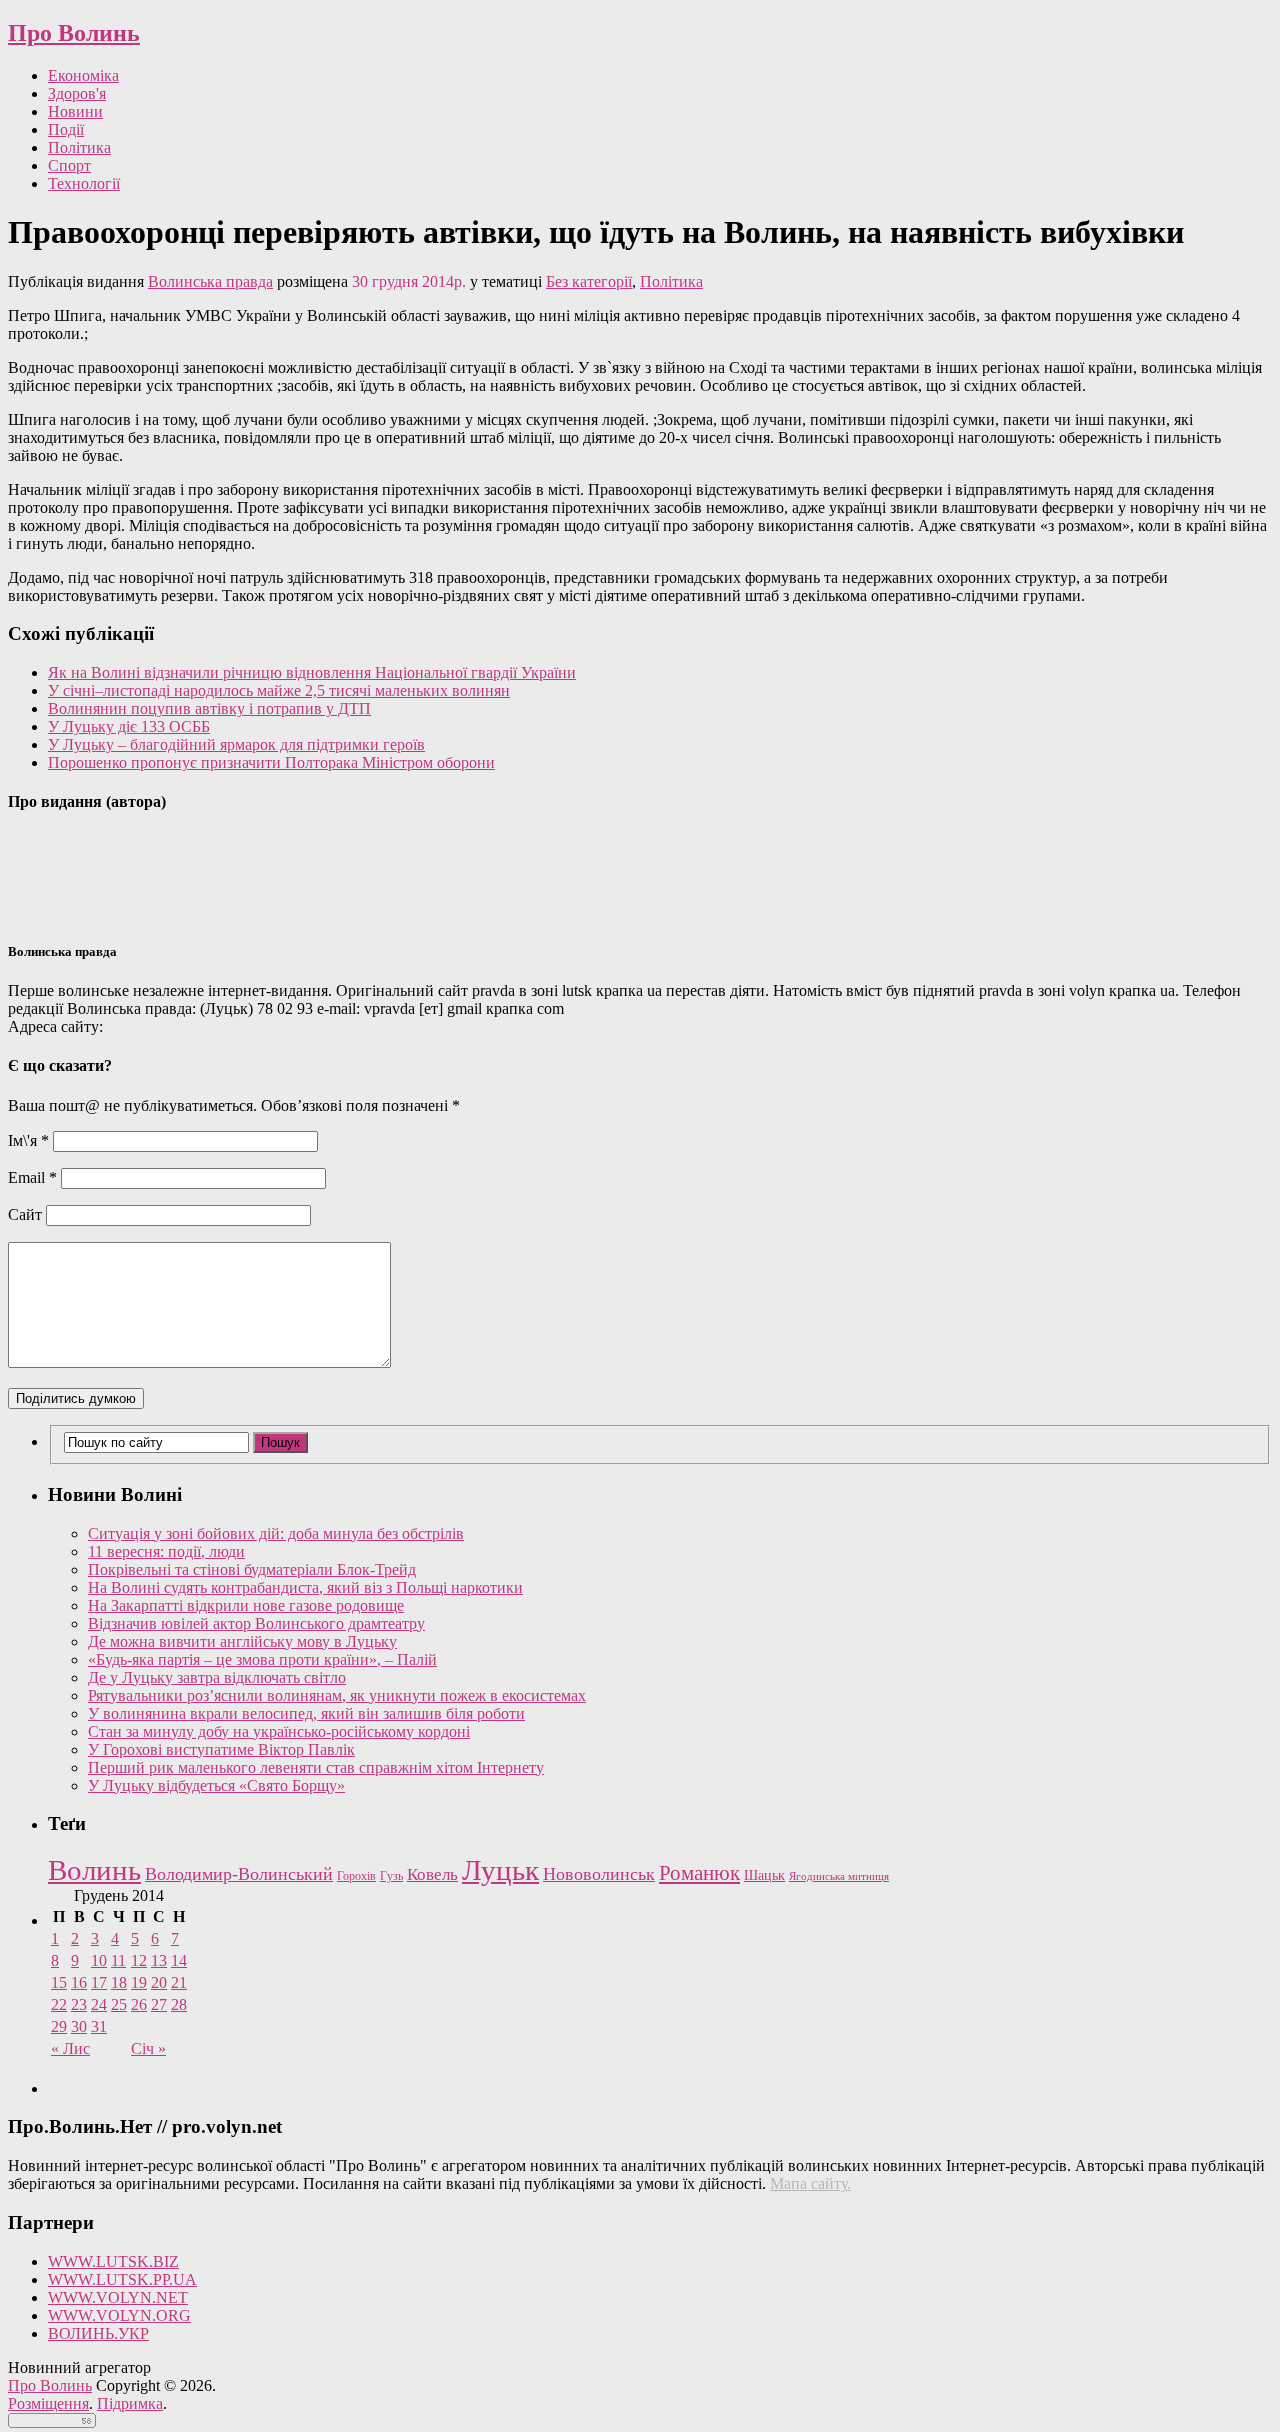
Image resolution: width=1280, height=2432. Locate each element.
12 (139, 1960)
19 (139, 1982)
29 (59, 2026)
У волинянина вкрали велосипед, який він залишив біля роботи (306, 1713)
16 (79, 1982)
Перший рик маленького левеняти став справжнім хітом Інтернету (316, 1767)
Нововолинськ (599, 1874)
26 (139, 2004)
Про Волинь (74, 33)
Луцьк (500, 1870)
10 (99, 1960)
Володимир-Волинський (239, 1874)
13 (159, 1960)
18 (119, 1982)
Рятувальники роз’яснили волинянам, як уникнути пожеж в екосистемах (337, 1695)
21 (179, 1982)
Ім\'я (28, 1140)
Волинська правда (210, 281)
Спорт (69, 165)
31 (99, 2026)
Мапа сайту (808, 2183)
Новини (75, 111)
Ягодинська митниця (839, 1876)
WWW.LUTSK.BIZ (113, 2261)
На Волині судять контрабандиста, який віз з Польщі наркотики (305, 1587)
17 (99, 1982)
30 (79, 2026)
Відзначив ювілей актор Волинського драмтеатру (256, 1623)
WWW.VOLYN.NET (118, 2297)
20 (159, 1982)
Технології (84, 183)
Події (66, 129)
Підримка (130, 2403)
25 (119, 2004)
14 (179, 1960)
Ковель (432, 1874)
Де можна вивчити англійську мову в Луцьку (242, 1641)
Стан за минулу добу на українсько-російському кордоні (279, 1731)
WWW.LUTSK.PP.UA (122, 2279)
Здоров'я (77, 93)
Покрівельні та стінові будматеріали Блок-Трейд (252, 1569)
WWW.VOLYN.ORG (119, 2315)
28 (179, 2004)
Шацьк (764, 1875)
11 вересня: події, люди (166, 1551)
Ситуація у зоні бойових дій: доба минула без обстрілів (276, 1533)
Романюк (699, 1873)
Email (32, 1177)
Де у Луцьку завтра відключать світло (217, 1677)
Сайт (25, 1214)
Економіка (83, 75)
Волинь (94, 1870)
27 (159, 2004)
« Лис (70, 2048)
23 (79, 2004)
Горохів (356, 1876)
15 (59, 1982)
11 (118, 1960)
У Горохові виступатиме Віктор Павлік (221, 1749)
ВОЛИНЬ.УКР (98, 2333)
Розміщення (48, 2403)
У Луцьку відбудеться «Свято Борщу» (216, 1785)
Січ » (148, 2048)
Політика (79, 147)
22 (59, 2004)
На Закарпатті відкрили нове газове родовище (246, 1605)
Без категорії (589, 281)
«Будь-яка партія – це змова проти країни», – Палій (262, 1659)
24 (99, 2004)
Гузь (391, 1876)
